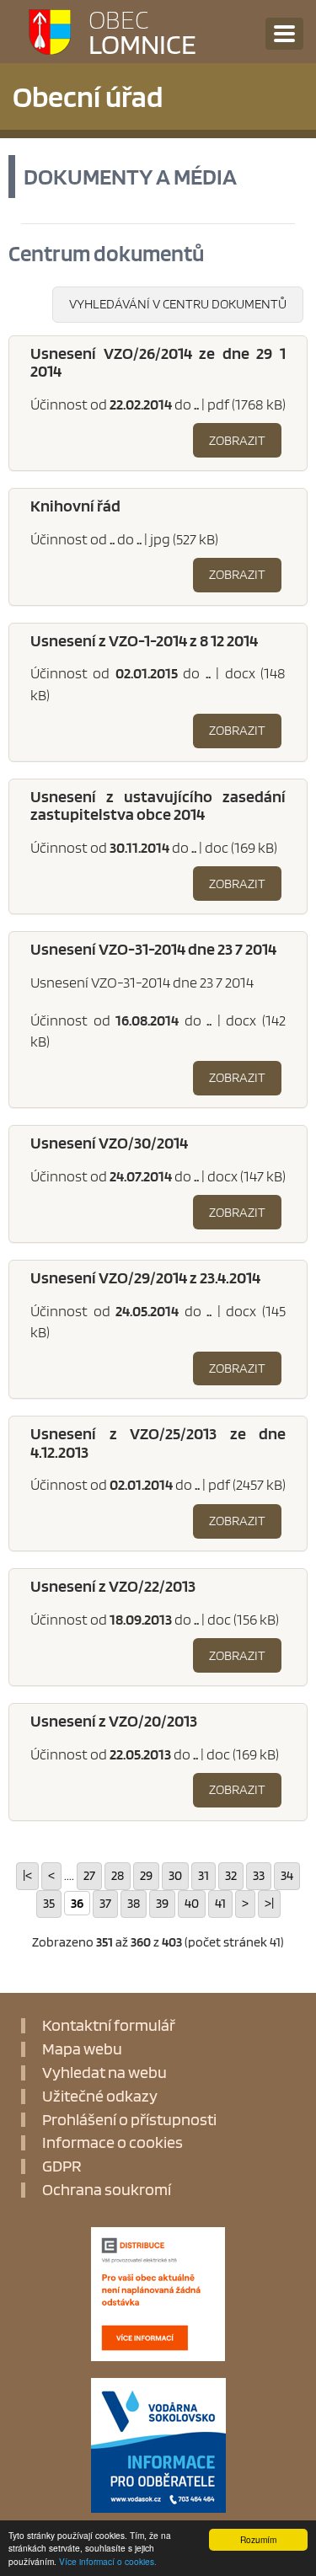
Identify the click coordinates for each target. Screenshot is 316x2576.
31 (204, 1875)
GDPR (62, 2166)
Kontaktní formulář (109, 2026)
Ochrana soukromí (107, 2190)
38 (134, 1903)
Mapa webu (82, 2049)
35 (49, 1903)
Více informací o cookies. (108, 2561)
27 (89, 1875)
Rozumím (258, 2539)
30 (175, 1875)
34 (287, 1875)
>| (269, 1903)
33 (259, 1875)
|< (27, 1875)
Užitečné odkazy (100, 2097)
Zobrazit (237, 440)
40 (192, 1903)
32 (231, 1875)
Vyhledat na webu (104, 2073)
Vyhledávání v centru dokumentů (178, 304)
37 (105, 1903)
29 (146, 1875)
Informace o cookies (112, 2143)
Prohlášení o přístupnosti (129, 2120)
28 (118, 1875)
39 (162, 1903)
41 (220, 1903)
